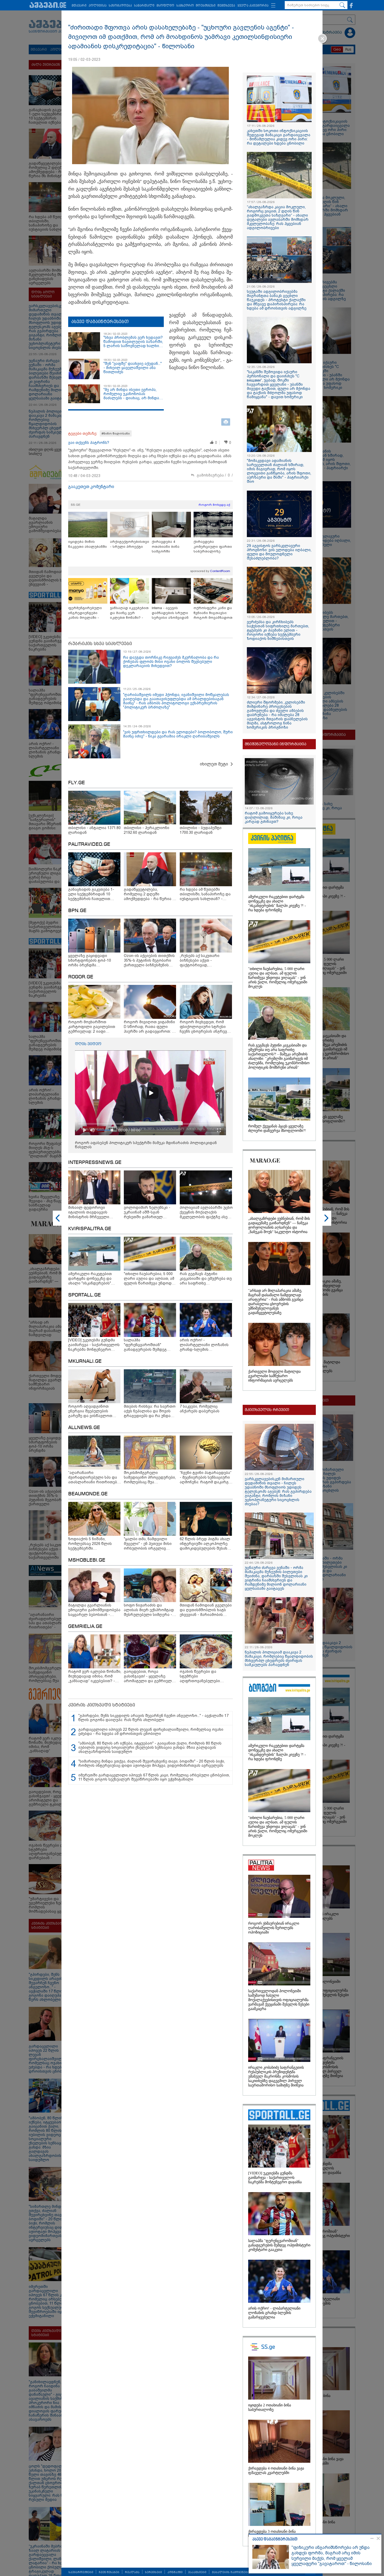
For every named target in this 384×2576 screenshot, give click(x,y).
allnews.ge (84, 1428)
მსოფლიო (165, 6)
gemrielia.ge (85, 1627)
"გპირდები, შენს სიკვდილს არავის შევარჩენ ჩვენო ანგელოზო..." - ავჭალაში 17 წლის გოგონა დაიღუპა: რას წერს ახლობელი (153, 1718)
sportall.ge (85, 1295)
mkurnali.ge (85, 1361)
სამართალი (144, 6)
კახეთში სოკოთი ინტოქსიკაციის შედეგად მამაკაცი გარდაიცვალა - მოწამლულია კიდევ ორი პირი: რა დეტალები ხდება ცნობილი (279, 137)
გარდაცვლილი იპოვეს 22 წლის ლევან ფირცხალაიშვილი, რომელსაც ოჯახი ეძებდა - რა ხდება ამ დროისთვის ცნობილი (151, 1732)
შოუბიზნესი (206, 6)
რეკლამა (132, 2572)
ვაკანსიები (197, 2572)
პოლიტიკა (98, 6)
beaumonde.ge (88, 1494)
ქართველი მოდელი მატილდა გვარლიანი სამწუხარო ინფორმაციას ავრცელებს (274, 1376)
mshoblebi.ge (87, 1560)
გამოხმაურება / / (215, 475)
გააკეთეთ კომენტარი (91, 487)
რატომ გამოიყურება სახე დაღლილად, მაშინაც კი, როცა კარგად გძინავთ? (274, 817)
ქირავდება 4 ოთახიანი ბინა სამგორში (166, 546)
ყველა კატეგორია (253, 6)
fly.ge (77, 783)
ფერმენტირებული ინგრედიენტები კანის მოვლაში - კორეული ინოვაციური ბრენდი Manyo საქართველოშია (87, 613)
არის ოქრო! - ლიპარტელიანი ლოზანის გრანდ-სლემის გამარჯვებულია (274, 2313)
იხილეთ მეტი (214, 764)
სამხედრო (185, 6)
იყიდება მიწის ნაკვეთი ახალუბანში (88, 544)
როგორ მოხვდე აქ (214, 505)
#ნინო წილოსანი (116, 433)
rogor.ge (81, 977)
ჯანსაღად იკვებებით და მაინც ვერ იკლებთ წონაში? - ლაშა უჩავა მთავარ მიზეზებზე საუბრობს (129, 613)
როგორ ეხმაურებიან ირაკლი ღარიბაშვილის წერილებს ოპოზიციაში (274, 1928)
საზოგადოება (120, 6)
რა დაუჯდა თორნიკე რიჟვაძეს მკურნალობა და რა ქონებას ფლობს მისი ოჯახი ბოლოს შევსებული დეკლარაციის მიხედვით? (171, 662)
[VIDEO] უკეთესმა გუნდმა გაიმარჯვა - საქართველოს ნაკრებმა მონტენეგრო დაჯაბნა (275, 2178)
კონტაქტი (175, 2572)
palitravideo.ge (89, 844)
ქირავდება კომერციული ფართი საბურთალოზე (213, 546)
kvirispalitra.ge (90, 1229)
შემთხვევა (226, 6)
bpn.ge (77, 911)
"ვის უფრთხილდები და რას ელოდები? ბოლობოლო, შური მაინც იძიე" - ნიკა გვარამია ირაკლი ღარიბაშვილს (178, 734)
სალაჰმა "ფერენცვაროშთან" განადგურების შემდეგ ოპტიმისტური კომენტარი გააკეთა (279, 2245)
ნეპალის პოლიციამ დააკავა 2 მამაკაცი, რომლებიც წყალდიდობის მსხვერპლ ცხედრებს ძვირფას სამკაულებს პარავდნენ (279, 1658)
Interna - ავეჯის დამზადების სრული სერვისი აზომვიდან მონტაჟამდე (170, 613)
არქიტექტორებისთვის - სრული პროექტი (130, 544)
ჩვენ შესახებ (109, 2572)
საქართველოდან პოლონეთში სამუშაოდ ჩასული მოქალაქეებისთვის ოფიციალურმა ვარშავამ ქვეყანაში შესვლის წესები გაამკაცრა (279, 2000)
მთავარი (79, 6)
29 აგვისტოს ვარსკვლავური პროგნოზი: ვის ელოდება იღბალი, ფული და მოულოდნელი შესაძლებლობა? (279, 552)
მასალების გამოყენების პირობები (240, 2572)
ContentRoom (220, 571)
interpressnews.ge (95, 1163)
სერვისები (153, 2572)
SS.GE (76, 505)
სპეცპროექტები (81, 2572)
